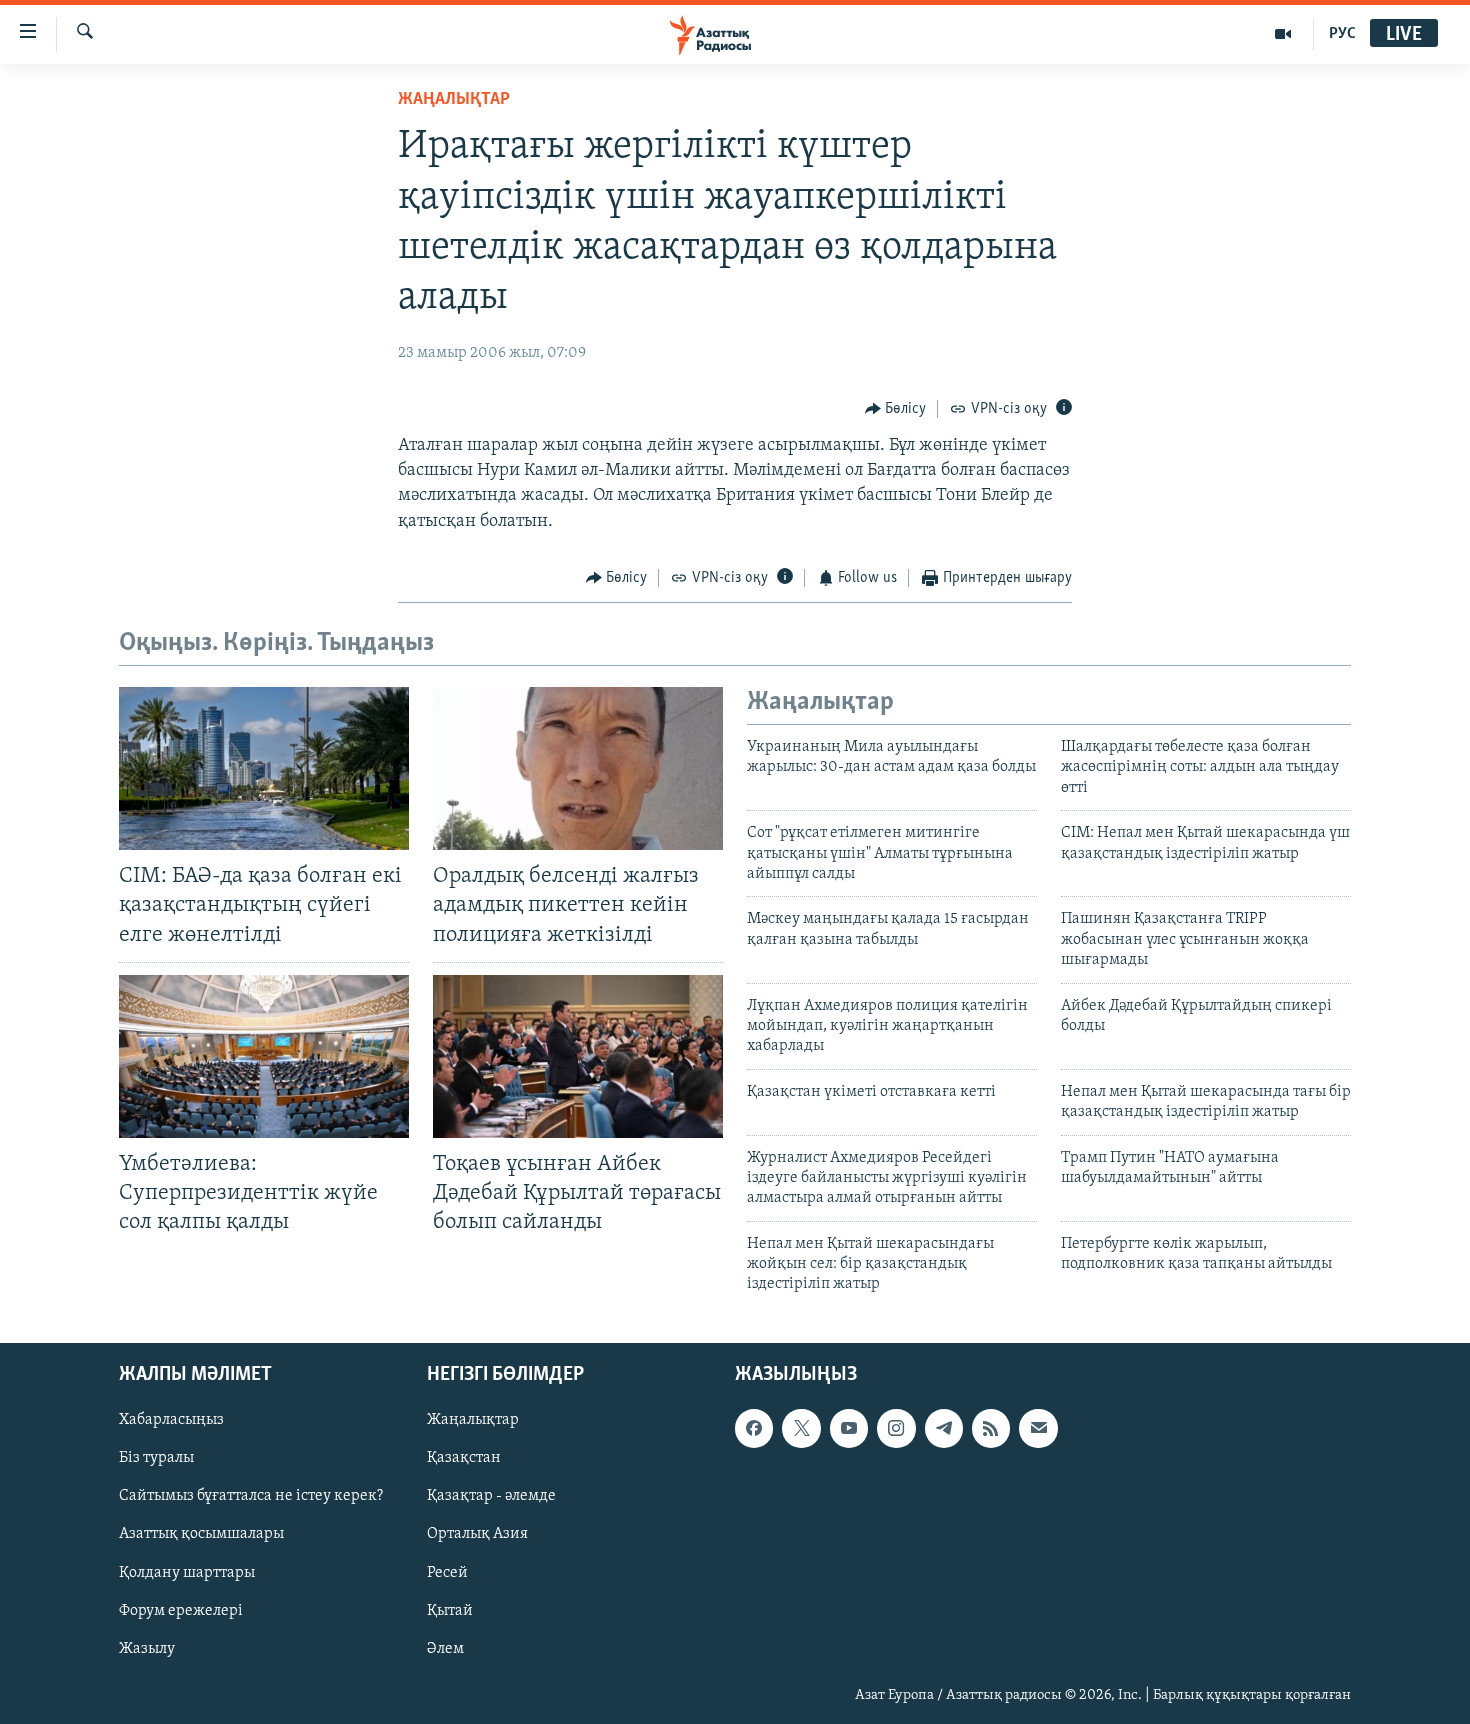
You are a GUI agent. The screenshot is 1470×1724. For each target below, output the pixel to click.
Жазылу (147, 1648)
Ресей (447, 1572)
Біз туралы (156, 1458)
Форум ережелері (181, 1610)
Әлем (445, 1648)
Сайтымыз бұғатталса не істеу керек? (251, 1496)
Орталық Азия (477, 1534)
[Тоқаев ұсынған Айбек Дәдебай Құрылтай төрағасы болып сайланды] (578, 1056)
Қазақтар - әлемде (491, 1496)
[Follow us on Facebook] (754, 1428)
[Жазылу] (1038, 1428)
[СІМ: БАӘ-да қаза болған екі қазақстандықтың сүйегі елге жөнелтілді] (264, 768)
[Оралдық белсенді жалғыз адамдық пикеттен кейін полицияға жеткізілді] (578, 768)
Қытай (450, 1610)
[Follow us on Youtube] (849, 1428)
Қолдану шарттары (187, 1572)
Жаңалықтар (473, 1420)
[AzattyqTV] (1283, 34)
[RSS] (991, 1428)
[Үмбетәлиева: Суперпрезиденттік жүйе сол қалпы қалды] (264, 1056)
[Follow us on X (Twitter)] (801, 1428)
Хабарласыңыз (171, 1420)
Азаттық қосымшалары (201, 1534)
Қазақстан (464, 1458)
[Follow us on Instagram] (896, 1428)
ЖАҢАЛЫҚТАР (454, 100)
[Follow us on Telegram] (944, 1428)
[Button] (896, 409)
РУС (1342, 34)
